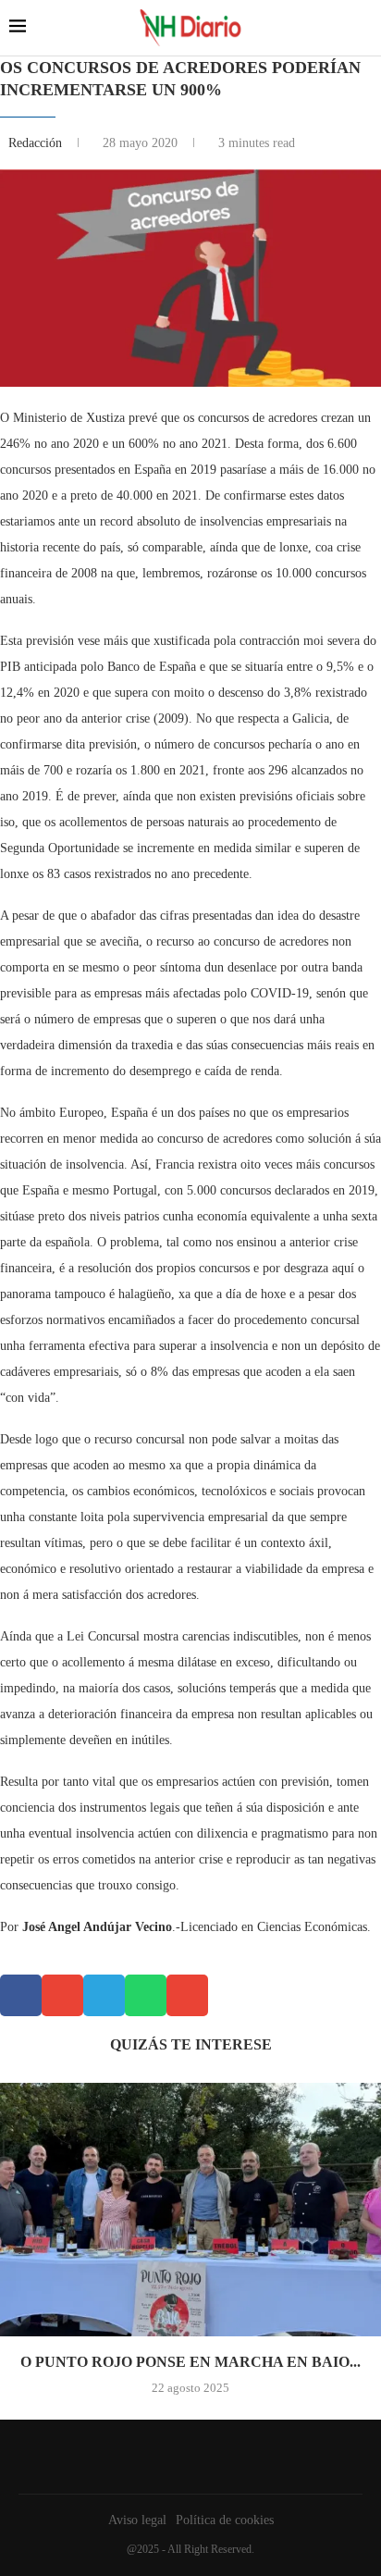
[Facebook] (186, 2457)
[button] (21, 1995)
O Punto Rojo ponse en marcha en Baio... (190, 2362)
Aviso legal (137, 2520)
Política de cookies (225, 2520)
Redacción (37, 143)
